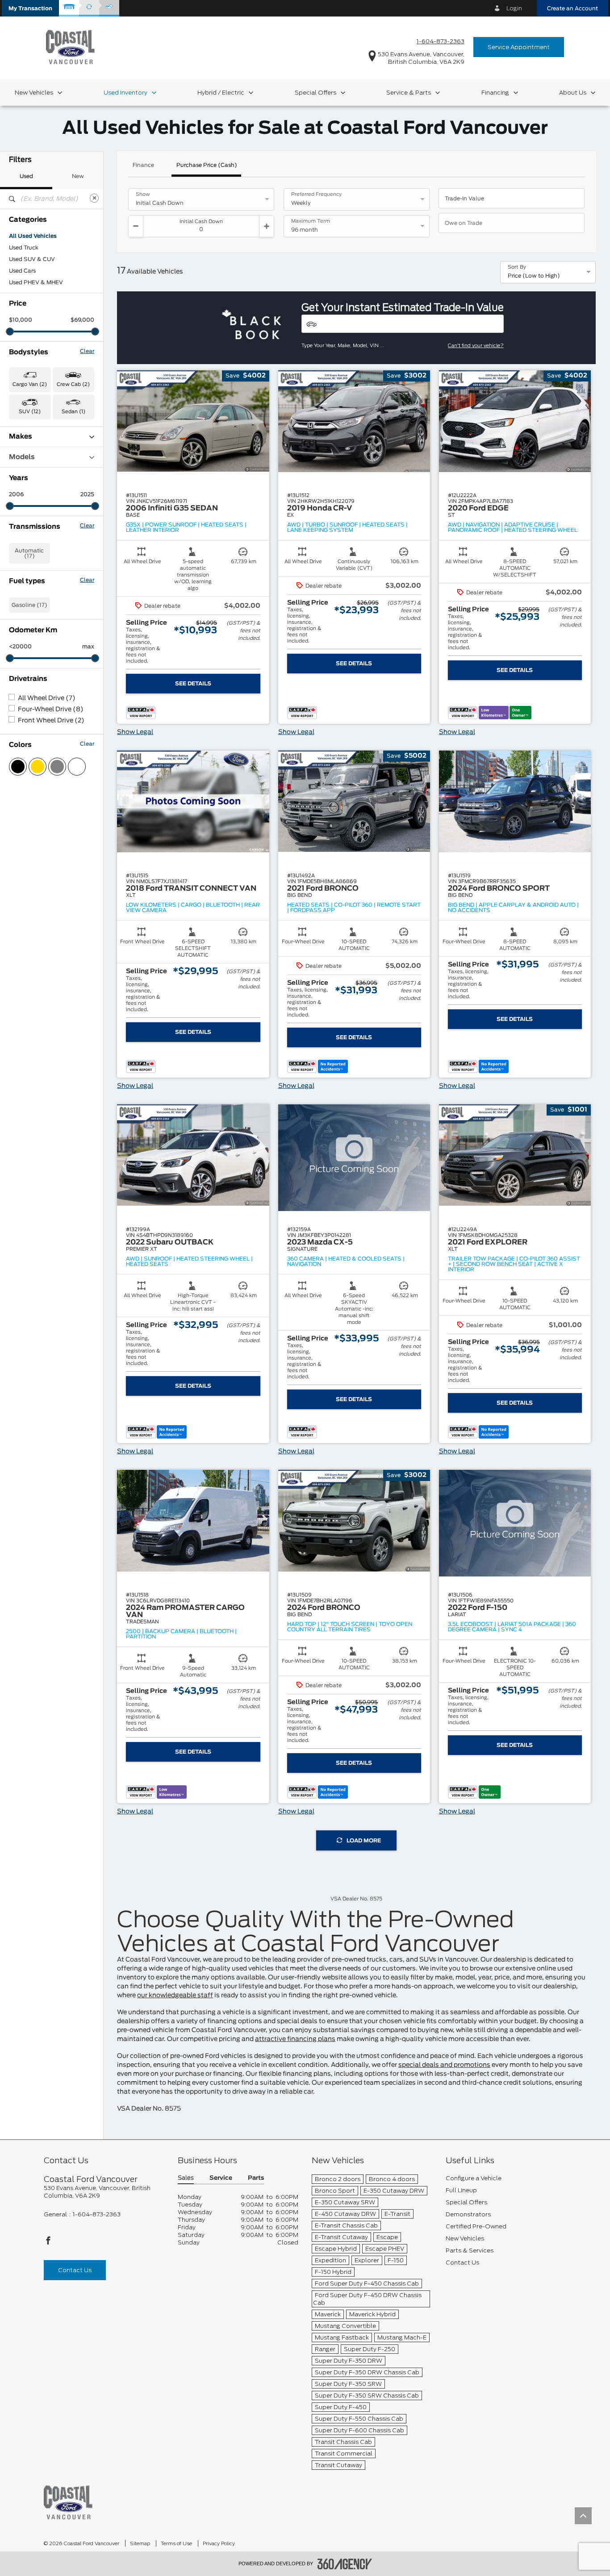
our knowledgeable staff (175, 1995)
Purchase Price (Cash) (207, 165)
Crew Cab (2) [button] (73, 384)
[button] (30, 8)
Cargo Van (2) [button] (30, 384)
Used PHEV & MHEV (36, 282)
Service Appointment (519, 47)
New (78, 176)
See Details (193, 684)
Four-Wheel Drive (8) (51, 709)
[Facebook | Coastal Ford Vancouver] (48, 2243)
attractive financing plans (295, 2039)
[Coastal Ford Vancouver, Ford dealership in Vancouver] (70, 47)
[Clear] (94, 198)
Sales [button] (186, 2178)
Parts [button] (256, 2178)
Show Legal (135, 732)
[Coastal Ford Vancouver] (68, 2502)
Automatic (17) (29, 553)
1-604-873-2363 (441, 41)
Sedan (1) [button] (73, 412)
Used (26, 176)
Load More (364, 1841)
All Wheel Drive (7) (47, 698)
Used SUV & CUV (32, 259)
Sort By (517, 267)
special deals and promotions (444, 2065)
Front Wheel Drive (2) (51, 721)
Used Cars (22, 271)
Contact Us (75, 2270)
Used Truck (24, 248)
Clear (87, 351)
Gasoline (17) (29, 605)
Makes (21, 437)
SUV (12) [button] (30, 412)
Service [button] (221, 2178)
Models (22, 457)
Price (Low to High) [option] (534, 276)
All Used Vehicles (33, 236)
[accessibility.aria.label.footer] (345, 2564)
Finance (143, 165)
